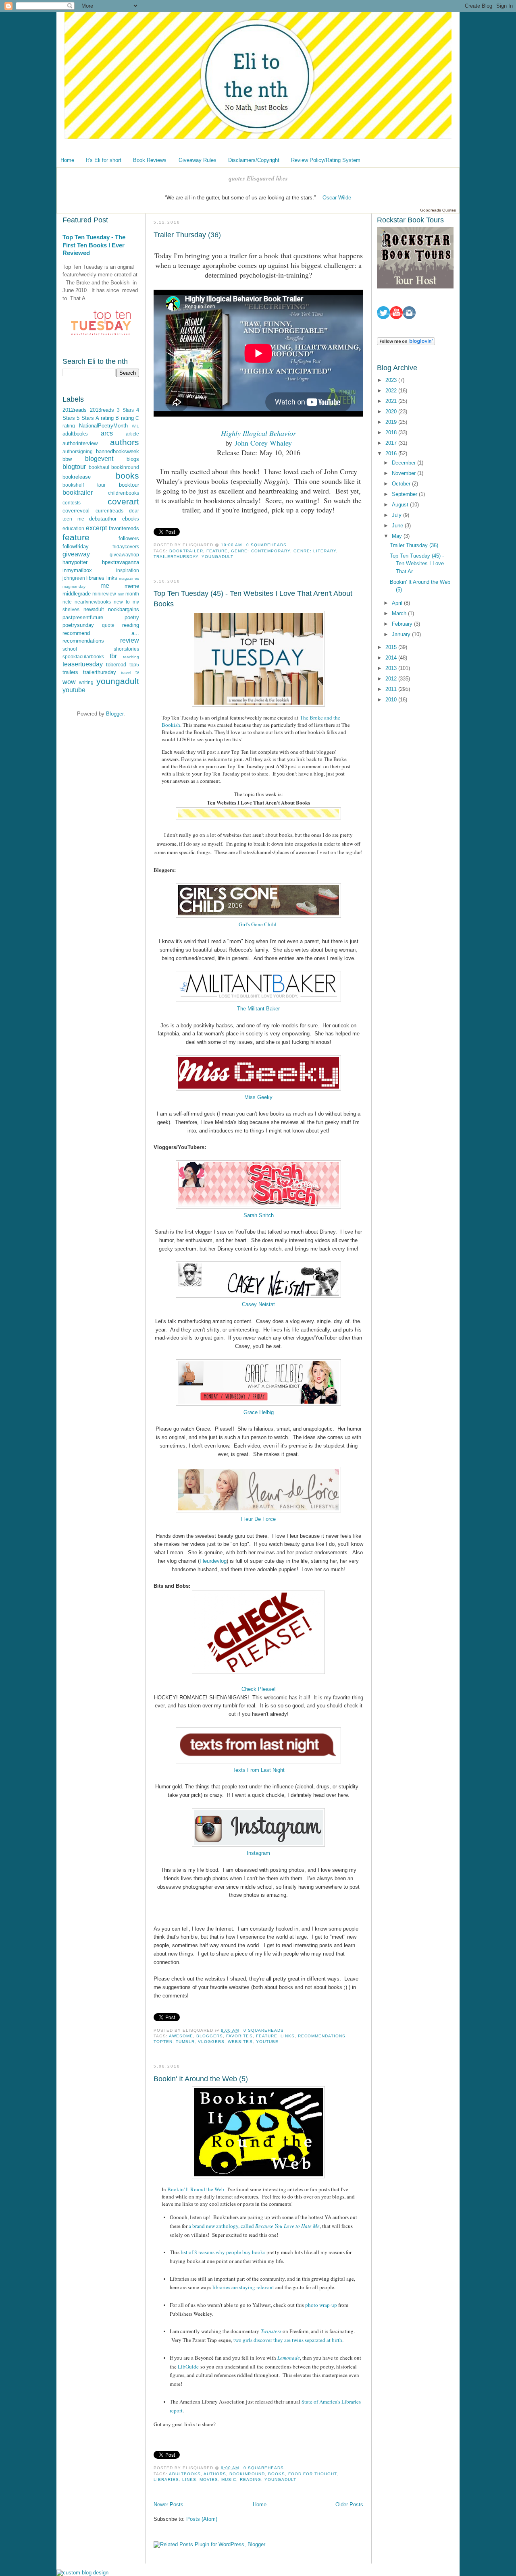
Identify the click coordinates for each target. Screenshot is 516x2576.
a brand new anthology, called (254, 2226)
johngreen (74, 578)
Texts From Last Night (259, 1770)
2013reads (102, 410)
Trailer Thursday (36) (187, 235)
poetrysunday (78, 625)
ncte (67, 602)
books (127, 476)
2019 (392, 422)
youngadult (118, 681)
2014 (392, 658)
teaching (131, 657)
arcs (107, 433)
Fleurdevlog (213, 1561)
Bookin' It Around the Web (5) (201, 2079)
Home (67, 160)
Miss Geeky (258, 1097)
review (130, 640)
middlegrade (77, 594)
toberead (116, 665)
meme (132, 586)
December (405, 463)
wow (69, 682)
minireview (104, 594)
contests (72, 503)
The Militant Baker (258, 1009)
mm (121, 594)
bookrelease (77, 477)
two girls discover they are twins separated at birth (288, 2340)
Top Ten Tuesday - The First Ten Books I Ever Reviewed (94, 245)
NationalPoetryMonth (103, 426)
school (70, 649)
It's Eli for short (104, 160)
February (403, 624)
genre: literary (315, 551)
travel (126, 673)
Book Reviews (150, 160)
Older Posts (349, 2504)
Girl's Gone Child (258, 924)
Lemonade (289, 2358)
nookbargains (124, 609)
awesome (181, 2036)
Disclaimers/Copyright (254, 160)
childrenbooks (124, 493)
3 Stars (125, 410)
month (132, 594)
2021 (392, 401)
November (405, 473)
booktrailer (78, 493)
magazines (129, 578)
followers (129, 538)
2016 (392, 453)
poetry (132, 617)
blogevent (99, 459)
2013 (392, 668)
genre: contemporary (260, 551)
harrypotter (75, 562)
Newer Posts (169, 2504)
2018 (392, 432)
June (398, 526)
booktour (129, 485)
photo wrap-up (321, 2305)
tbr (113, 656)
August (401, 505)
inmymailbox (77, 570)
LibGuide (188, 2367)
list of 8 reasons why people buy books (223, 2252)
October (402, 484)
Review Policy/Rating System (326, 160)
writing (86, 682)
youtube (74, 690)
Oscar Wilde (337, 198)
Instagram (258, 1853)
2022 (392, 391)
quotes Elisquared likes (258, 178)
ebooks (131, 519)
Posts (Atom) (202, 2519)
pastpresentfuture (83, 617)
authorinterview (80, 443)
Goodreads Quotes (438, 210)
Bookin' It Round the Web (197, 2189)
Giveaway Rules (198, 160)
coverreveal (76, 511)
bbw (67, 459)
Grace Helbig (259, 1412)
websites (240, 2042)
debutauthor (103, 519)
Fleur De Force (258, 1519)
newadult (94, 609)
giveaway (76, 554)
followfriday (76, 547)
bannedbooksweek (118, 451)
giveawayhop (124, 555)
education (73, 528)
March (400, 613)
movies (209, 2480)
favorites (239, 2036)
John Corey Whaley (263, 443)
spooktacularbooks (83, 656)
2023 (392, 380)
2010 (392, 700)
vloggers (211, 2042)
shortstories (126, 649)
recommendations (83, 641)
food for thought (312, 2474)
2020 (392, 412)
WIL (135, 426)
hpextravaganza (121, 562)
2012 (392, 679)
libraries (95, 578)
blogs (133, 459)
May (398, 536)
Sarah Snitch (259, 1215)
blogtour (74, 467)
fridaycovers (126, 547)
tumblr (185, 2042)
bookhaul (99, 467)
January (402, 634)
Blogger (115, 714)
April (398, 603)
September (405, 494)
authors (125, 442)
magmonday (74, 586)
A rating (104, 418)
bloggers (210, 2036)
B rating (124, 418)
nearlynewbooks (93, 602)
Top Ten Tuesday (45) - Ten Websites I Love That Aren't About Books (253, 598)
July (397, 515)
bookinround (125, 467)
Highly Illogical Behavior (258, 433)
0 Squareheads (266, 545)
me (105, 586)
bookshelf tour (84, 485)
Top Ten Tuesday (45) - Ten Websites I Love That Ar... (417, 564)
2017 (392, 443)
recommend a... (101, 633)
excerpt (96, 528)
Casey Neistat (258, 1304)
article (132, 434)
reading (131, 625)
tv (137, 672)
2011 (392, 689)
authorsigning (78, 451)
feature (76, 537)
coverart (123, 501)
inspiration (128, 570)
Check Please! (259, 1689)
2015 (392, 647)
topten (163, 2042)
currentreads (109, 511)
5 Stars (85, 418)
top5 (134, 665)
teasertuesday (83, 664)
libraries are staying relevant (243, 2287)
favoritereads (124, 528)
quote (108, 625)
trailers (70, 672)
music (229, 2480)
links (112, 578)
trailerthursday (100, 672)
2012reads (75, 410)
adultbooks (75, 434)
